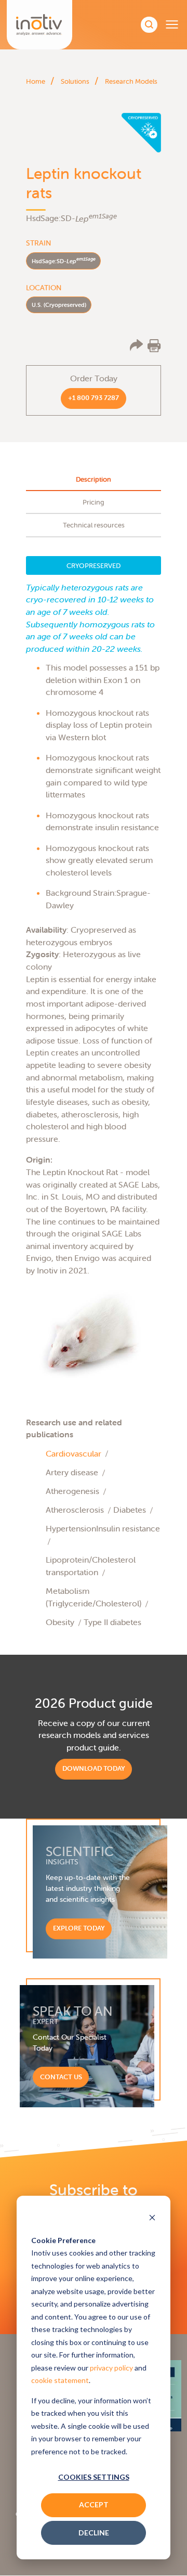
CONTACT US (61, 2077)
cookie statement (60, 2380)
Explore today (79, 1928)
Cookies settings (94, 2477)
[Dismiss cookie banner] (152, 2219)
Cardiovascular (74, 1453)
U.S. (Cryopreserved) (59, 305)
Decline (94, 2533)
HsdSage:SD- (64, 260)
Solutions (75, 81)
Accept (94, 2504)
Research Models (131, 81)
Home (36, 81)
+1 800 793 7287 (94, 398)
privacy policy (111, 2368)
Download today (94, 1768)
